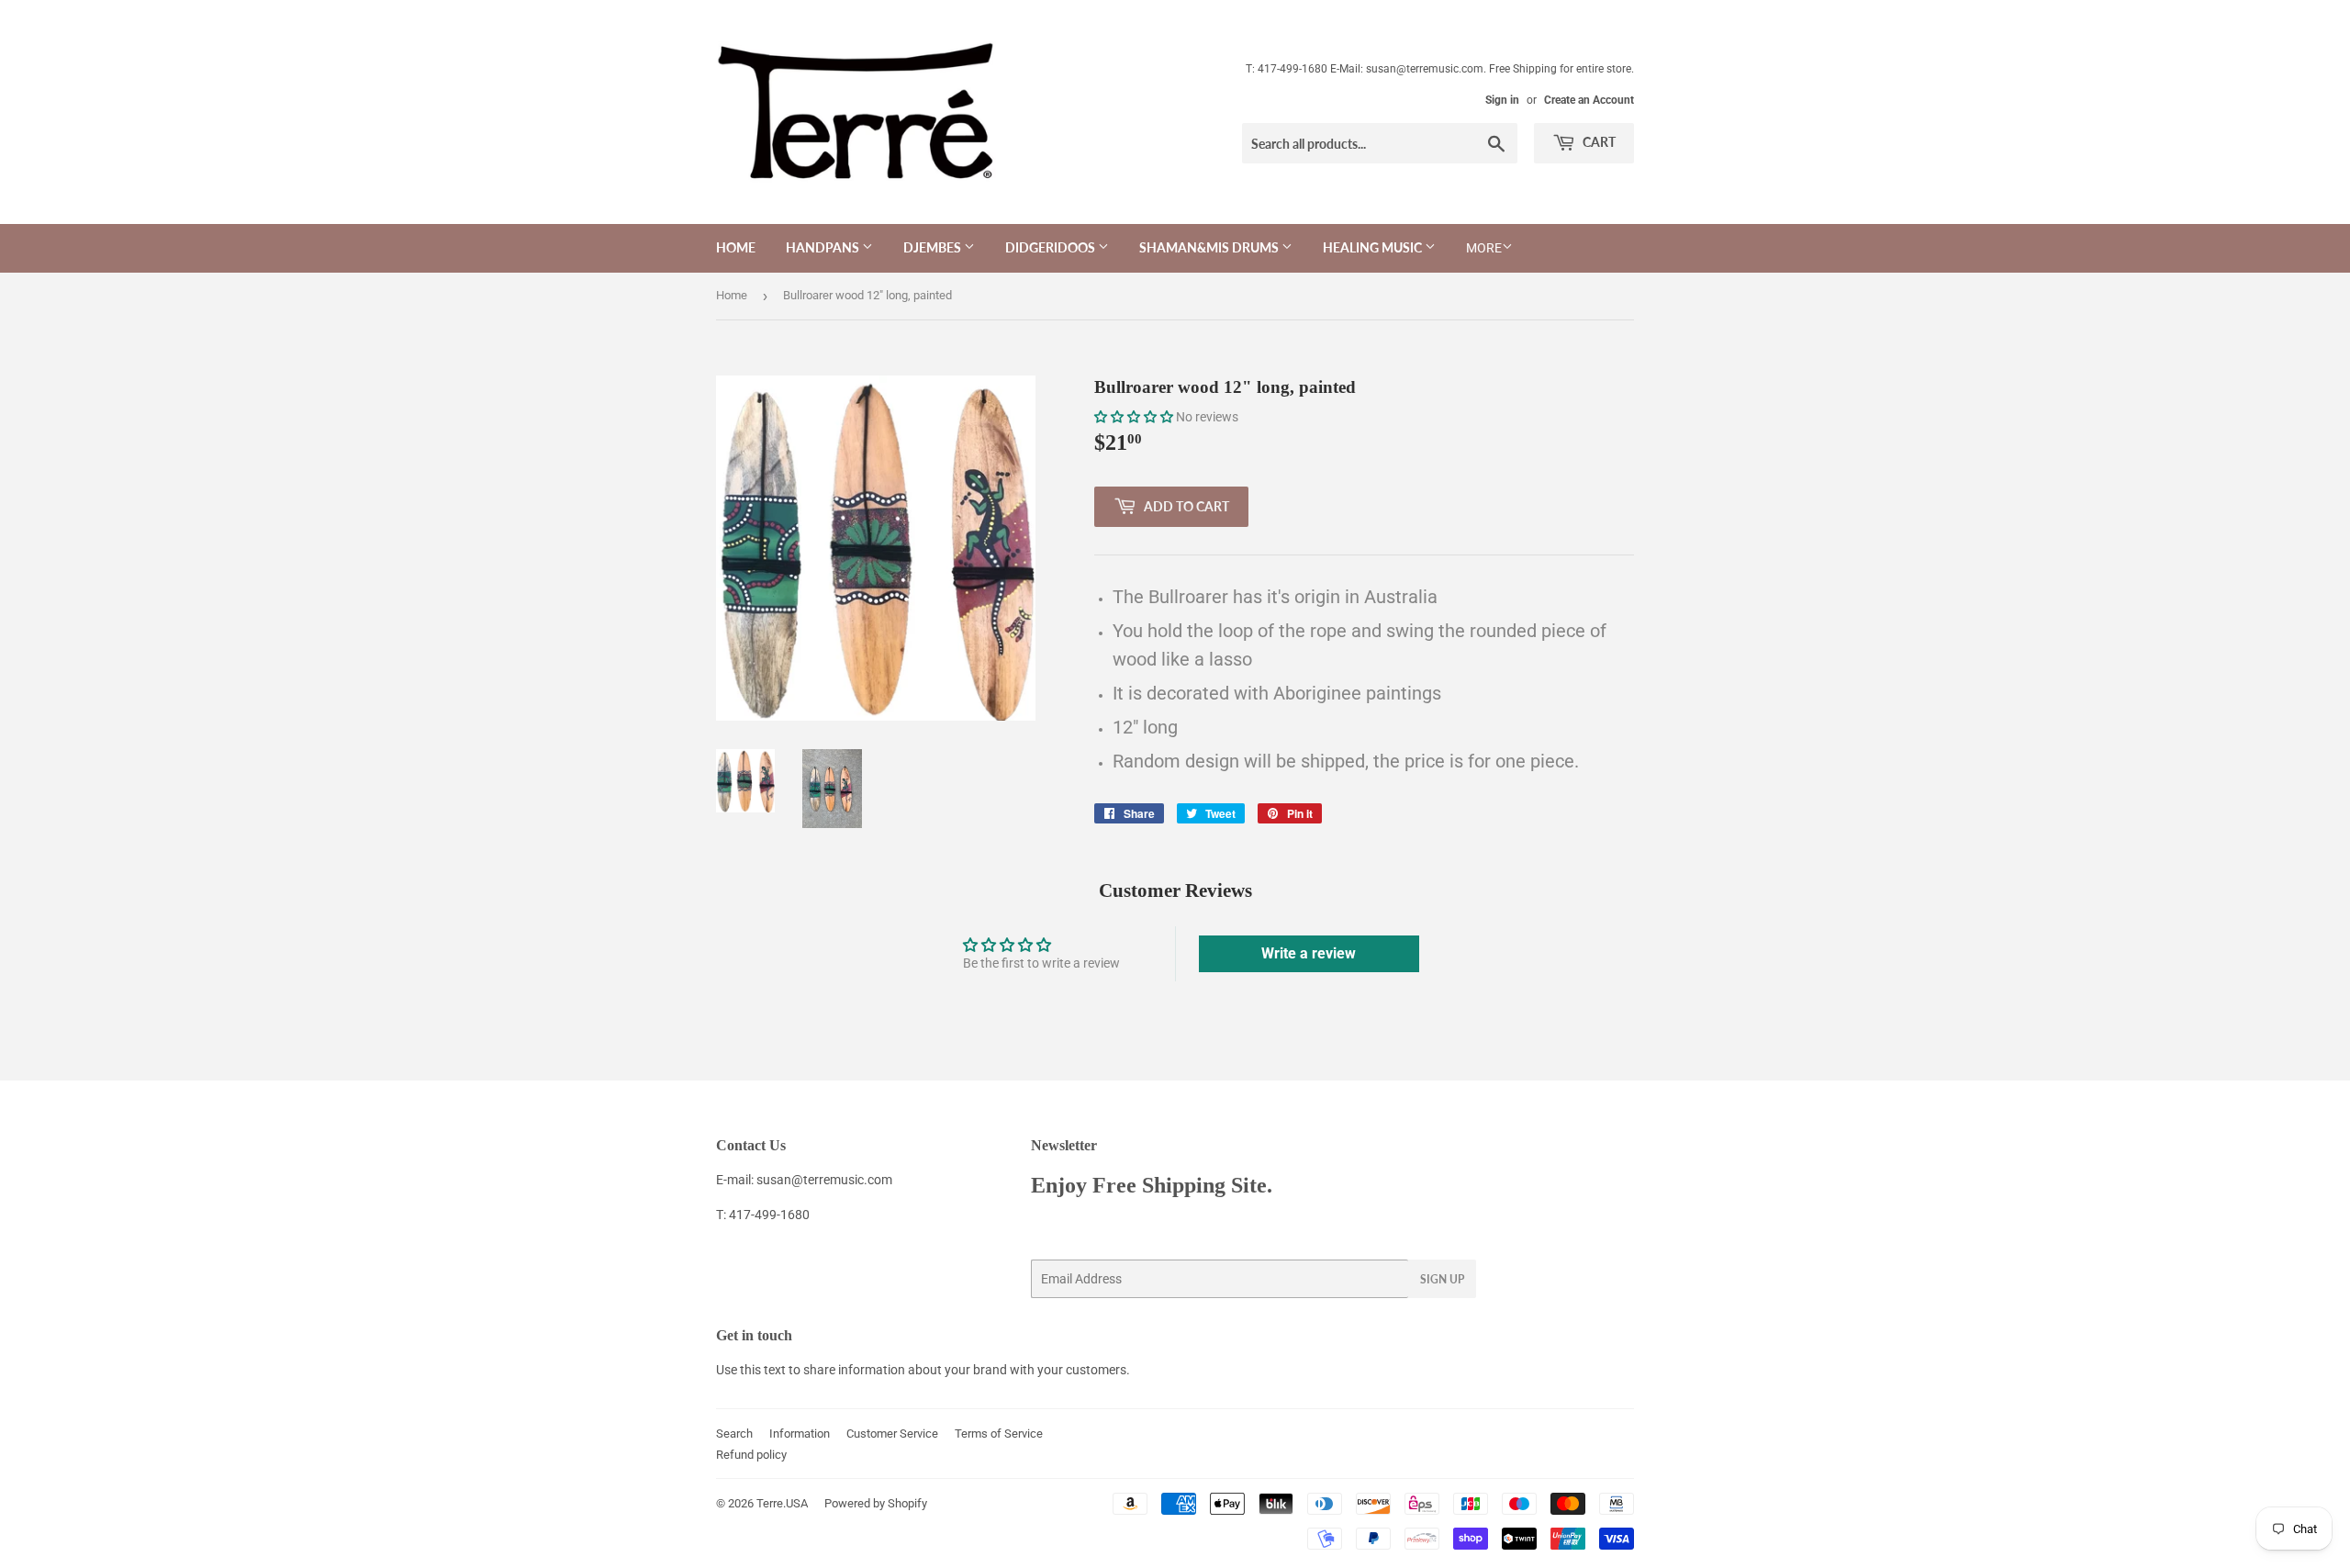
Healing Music (1374, 247)
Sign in (1502, 100)
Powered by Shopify (876, 1503)
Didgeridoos (1052, 247)
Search (734, 1434)
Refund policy (751, 1455)
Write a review (1309, 953)
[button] (1134, 417)
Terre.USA (782, 1503)
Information (800, 1434)
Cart (1598, 142)
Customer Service (892, 1434)
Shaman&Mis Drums (1210, 247)
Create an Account (1589, 100)
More (1484, 248)
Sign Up (1442, 1279)
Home (736, 247)
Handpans (824, 247)
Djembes (934, 247)
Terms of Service (999, 1434)
